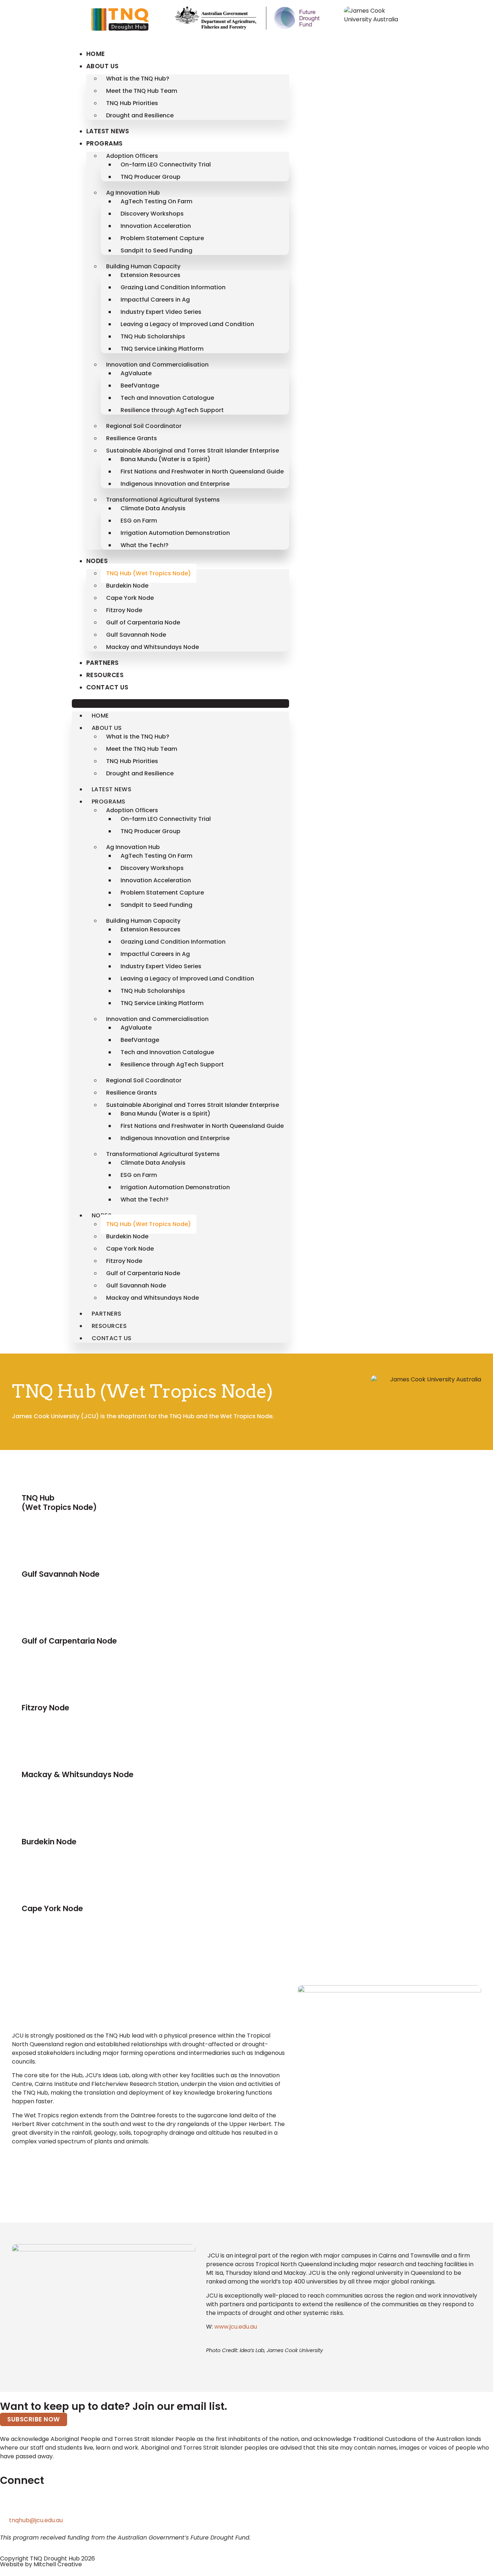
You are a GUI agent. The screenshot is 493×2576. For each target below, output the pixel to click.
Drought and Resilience (140, 115)
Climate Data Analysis (153, 508)
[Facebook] (48, 2504)
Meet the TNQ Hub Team (142, 91)
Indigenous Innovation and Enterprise (175, 484)
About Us (102, 66)
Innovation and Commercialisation (157, 365)
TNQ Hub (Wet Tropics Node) (149, 573)
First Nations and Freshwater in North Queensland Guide (202, 471)
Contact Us (107, 687)
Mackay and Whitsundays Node (152, 647)
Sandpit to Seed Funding (156, 250)
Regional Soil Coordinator (144, 426)
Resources (105, 675)
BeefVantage (140, 386)
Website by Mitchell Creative (41, 2564)
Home (96, 54)
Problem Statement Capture (162, 238)
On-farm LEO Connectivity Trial (166, 164)
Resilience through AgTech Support (172, 410)
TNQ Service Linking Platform (162, 349)
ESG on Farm (139, 521)
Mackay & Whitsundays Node (78, 1774)
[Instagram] (67, 2504)
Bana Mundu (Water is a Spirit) (165, 459)
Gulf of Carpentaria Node (143, 622)
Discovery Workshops (152, 214)
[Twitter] (9, 2504)
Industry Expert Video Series (161, 312)
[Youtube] (87, 2504)
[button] (180, 703)
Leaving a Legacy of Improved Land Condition (187, 324)
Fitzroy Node (124, 610)
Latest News (108, 131)
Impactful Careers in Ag (155, 300)
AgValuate (136, 373)
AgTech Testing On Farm (156, 201)
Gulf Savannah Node (136, 635)
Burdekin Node (127, 586)
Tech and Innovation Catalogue (167, 398)
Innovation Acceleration (156, 226)
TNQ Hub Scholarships (153, 336)
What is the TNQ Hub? (138, 79)
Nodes (97, 561)
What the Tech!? (145, 545)
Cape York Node (130, 598)
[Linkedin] (29, 2504)
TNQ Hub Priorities (132, 103)
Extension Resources (150, 275)
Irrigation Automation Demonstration (175, 533)
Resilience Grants (132, 438)
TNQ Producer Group (150, 177)
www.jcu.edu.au (236, 2327)
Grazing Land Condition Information (173, 287)
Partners (102, 663)
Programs (104, 143)
